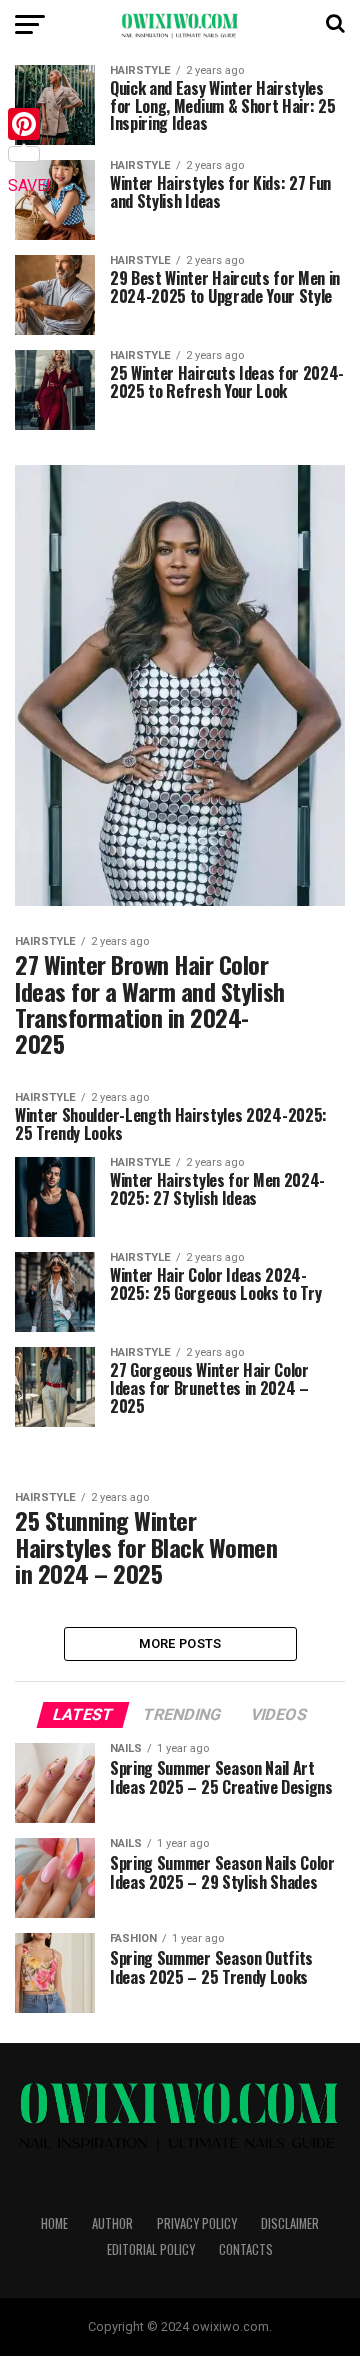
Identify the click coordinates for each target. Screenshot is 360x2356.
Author (112, 2223)
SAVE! (29, 185)
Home (54, 2223)
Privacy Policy (197, 2223)
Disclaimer (290, 2223)
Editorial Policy (151, 2249)
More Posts (180, 1643)
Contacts (246, 2249)
